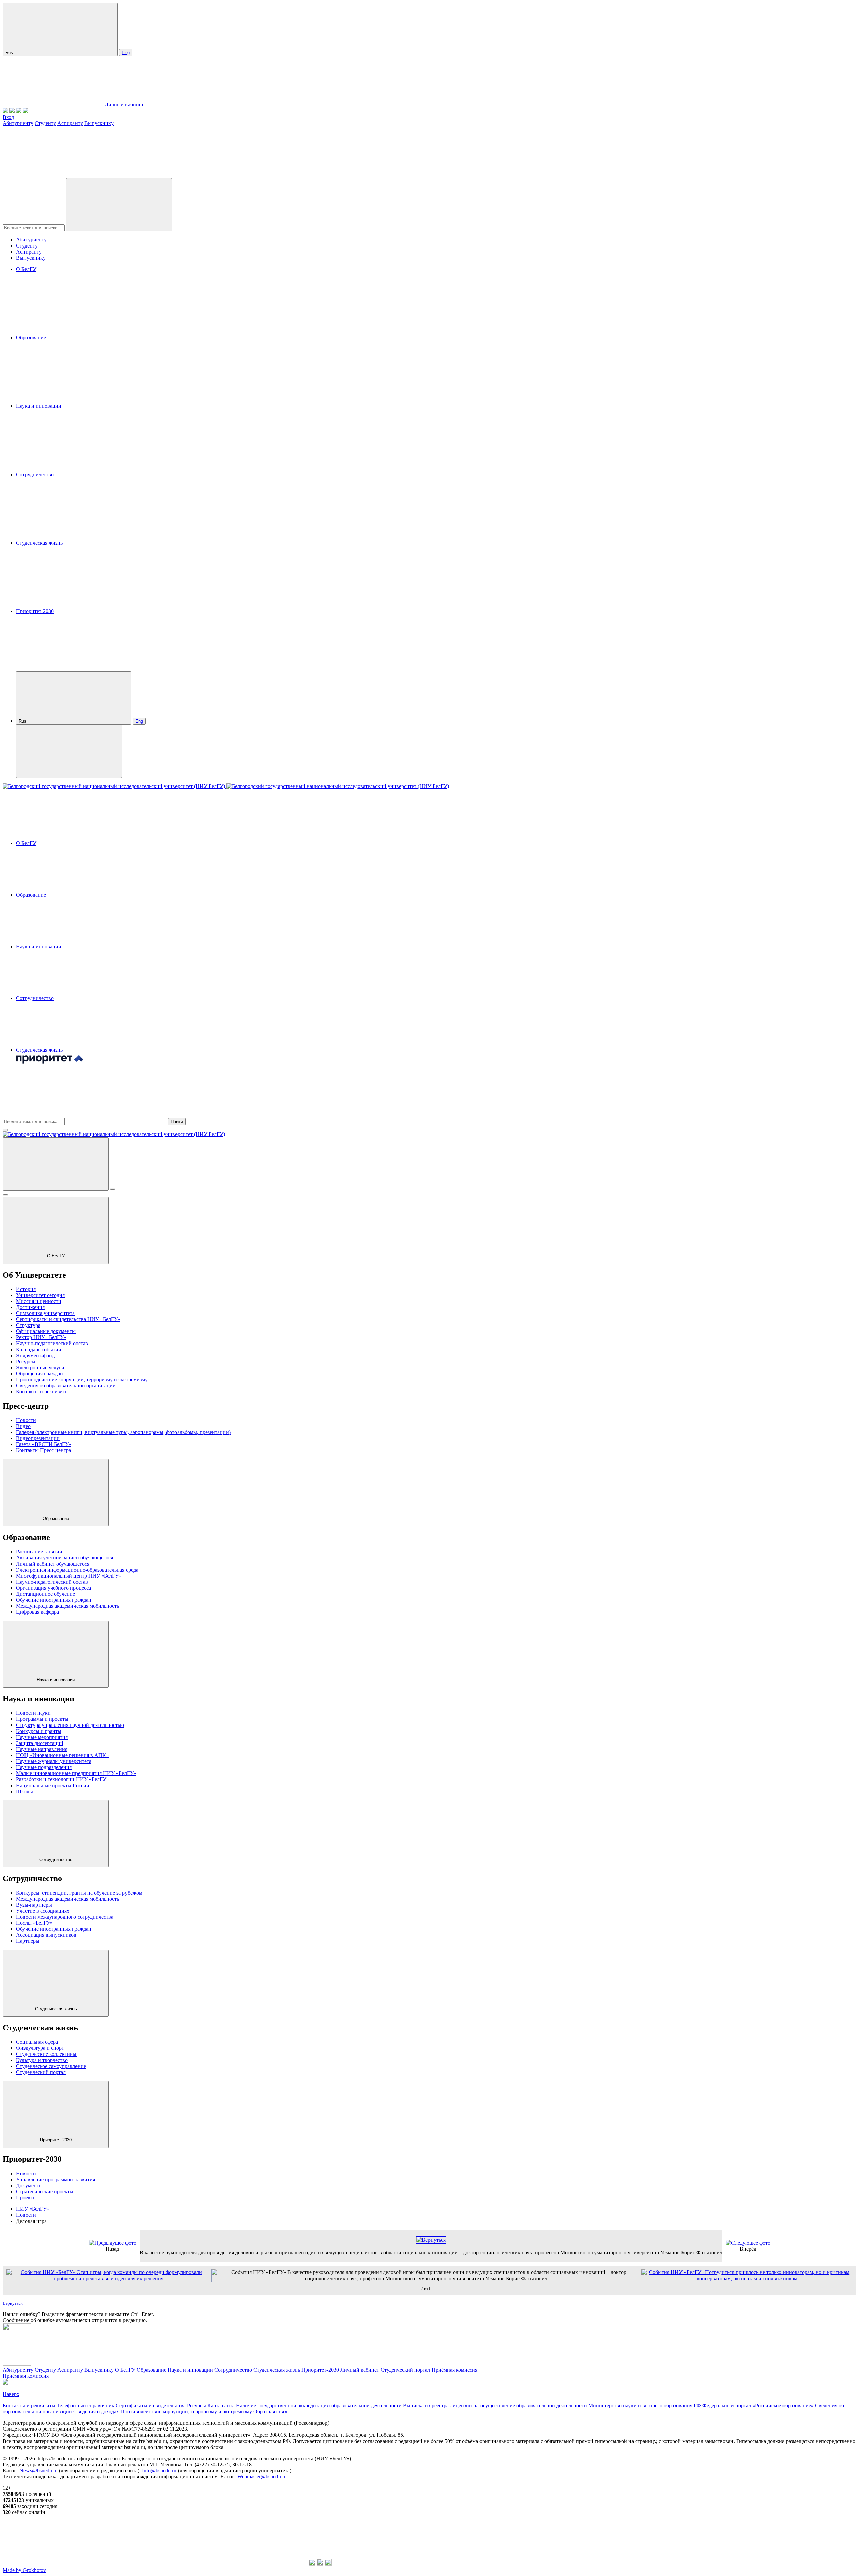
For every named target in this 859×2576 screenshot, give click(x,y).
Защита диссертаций (40, 1743)
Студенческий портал (41, 2072)
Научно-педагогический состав (52, 1343)
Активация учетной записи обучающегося (65, 1558)
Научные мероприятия (42, 1737)
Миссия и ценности (39, 1301)
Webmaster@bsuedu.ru (262, 2477)
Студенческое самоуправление (51, 2066)
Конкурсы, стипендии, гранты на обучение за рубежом (79, 1893)
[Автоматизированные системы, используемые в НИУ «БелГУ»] (19, 111)
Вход (8, 117)
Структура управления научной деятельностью (70, 1725)
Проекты (26, 2198)
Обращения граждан (40, 1374)
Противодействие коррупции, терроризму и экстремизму (82, 1380)
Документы (29, 2185)
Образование (31, 338)
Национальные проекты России (53, 1785)
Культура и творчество (42, 2060)
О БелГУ (26, 269)
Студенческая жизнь (39, 543)
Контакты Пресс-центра (44, 1450)
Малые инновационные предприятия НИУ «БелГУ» (76, 1773)
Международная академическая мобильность (68, 1606)
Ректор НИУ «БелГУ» (41, 1337)
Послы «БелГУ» (34, 1923)
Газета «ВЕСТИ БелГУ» (44, 1444)
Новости (26, 1420)
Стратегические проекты (45, 2191)
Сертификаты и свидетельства (151, 2405)
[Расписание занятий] (12, 111)
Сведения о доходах (96, 2411)
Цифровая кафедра (38, 1612)
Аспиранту (70, 123)
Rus (10, 52)
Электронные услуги (40, 1367)
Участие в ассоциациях (43, 1911)
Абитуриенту (18, 123)
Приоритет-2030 (35, 611)
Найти (177, 1122)
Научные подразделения (44, 1767)
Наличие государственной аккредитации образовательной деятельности (319, 2405)
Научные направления (42, 1749)
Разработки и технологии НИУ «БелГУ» (62, 1779)
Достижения (30, 1307)
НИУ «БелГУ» (33, 2209)
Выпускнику (99, 123)
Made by (24, 2570)
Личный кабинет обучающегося (53, 1564)
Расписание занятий (39, 1552)
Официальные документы (46, 1331)
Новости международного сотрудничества (65, 1917)
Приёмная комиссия (454, 2370)
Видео (23, 1426)
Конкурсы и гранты (39, 1731)
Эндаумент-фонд (35, 1355)
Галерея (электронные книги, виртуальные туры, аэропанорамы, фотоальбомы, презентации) (123, 1432)
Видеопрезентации (38, 1438)
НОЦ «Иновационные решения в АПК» (62, 1755)
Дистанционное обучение (46, 1594)
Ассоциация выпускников (46, 1935)
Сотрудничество (35, 474)
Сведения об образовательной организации (66, 1386)
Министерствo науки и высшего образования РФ (645, 2405)
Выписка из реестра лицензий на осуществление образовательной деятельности (495, 2405)
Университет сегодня (40, 1295)
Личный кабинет (124, 104)
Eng (126, 52)
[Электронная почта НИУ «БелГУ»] (26, 111)
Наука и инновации (39, 406)
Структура (28, 1325)
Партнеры (28, 1941)
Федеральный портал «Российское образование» (758, 2405)
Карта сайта (221, 2405)
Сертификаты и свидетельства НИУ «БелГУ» (68, 1319)
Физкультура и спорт (40, 2048)
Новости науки (33, 1713)
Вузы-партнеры (34, 1905)
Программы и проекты (42, 1719)
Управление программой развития (56, 2179)
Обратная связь (271, 2411)
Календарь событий (39, 1349)
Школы (24, 1791)
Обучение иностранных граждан (54, 1600)
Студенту (45, 123)
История (26, 1289)
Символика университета (45, 1313)
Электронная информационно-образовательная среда (77, 1570)
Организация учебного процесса (54, 1588)
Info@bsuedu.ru (159, 2471)
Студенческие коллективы (46, 2054)
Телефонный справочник (86, 2405)
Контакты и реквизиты (42, 1392)
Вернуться (13, 2303)
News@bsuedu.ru (39, 2471)
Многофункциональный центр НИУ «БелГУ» (69, 1576)
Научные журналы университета (54, 1761)
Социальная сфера (37, 2042)
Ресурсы (26, 1361)
